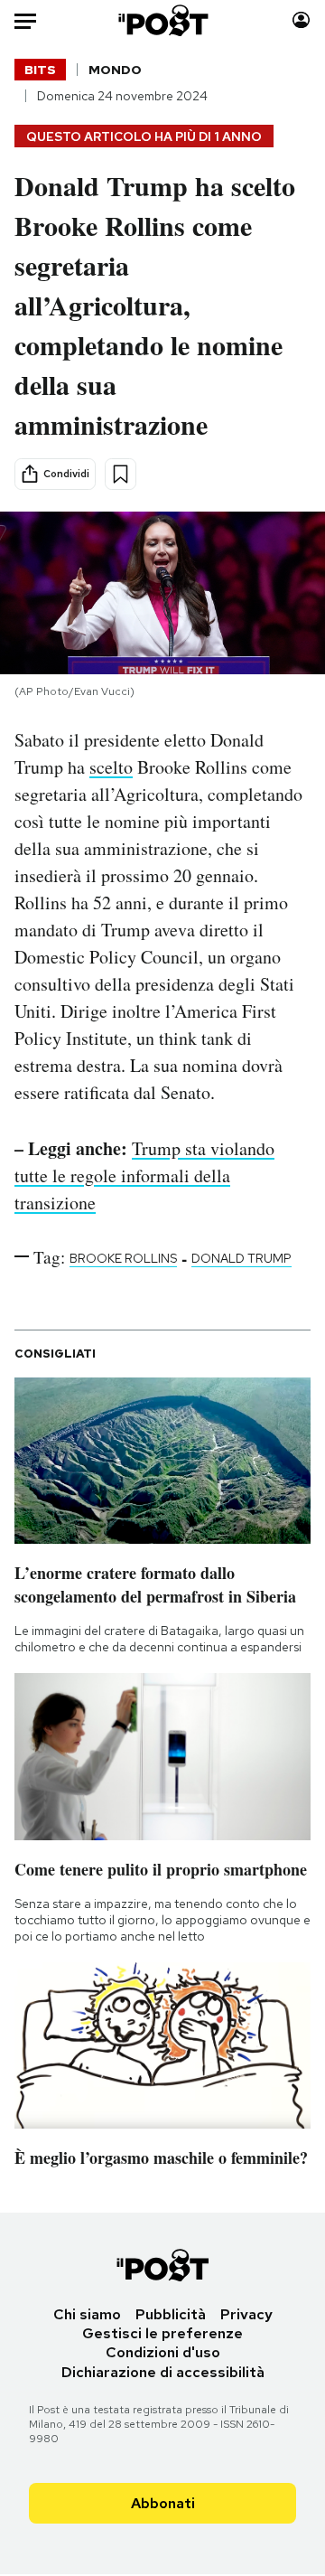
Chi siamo (87, 2314)
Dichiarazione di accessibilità (163, 2372)
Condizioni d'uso (163, 2352)
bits (40, 70)
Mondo (115, 70)
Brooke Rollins (123, 1258)
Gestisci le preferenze (162, 2333)
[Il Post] (163, 20)
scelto (111, 767)
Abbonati (163, 2503)
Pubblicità (171, 2314)
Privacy (246, 2314)
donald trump (241, 1258)
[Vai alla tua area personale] (301, 20)
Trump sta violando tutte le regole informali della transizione (144, 1175)
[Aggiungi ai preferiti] (121, 474)
